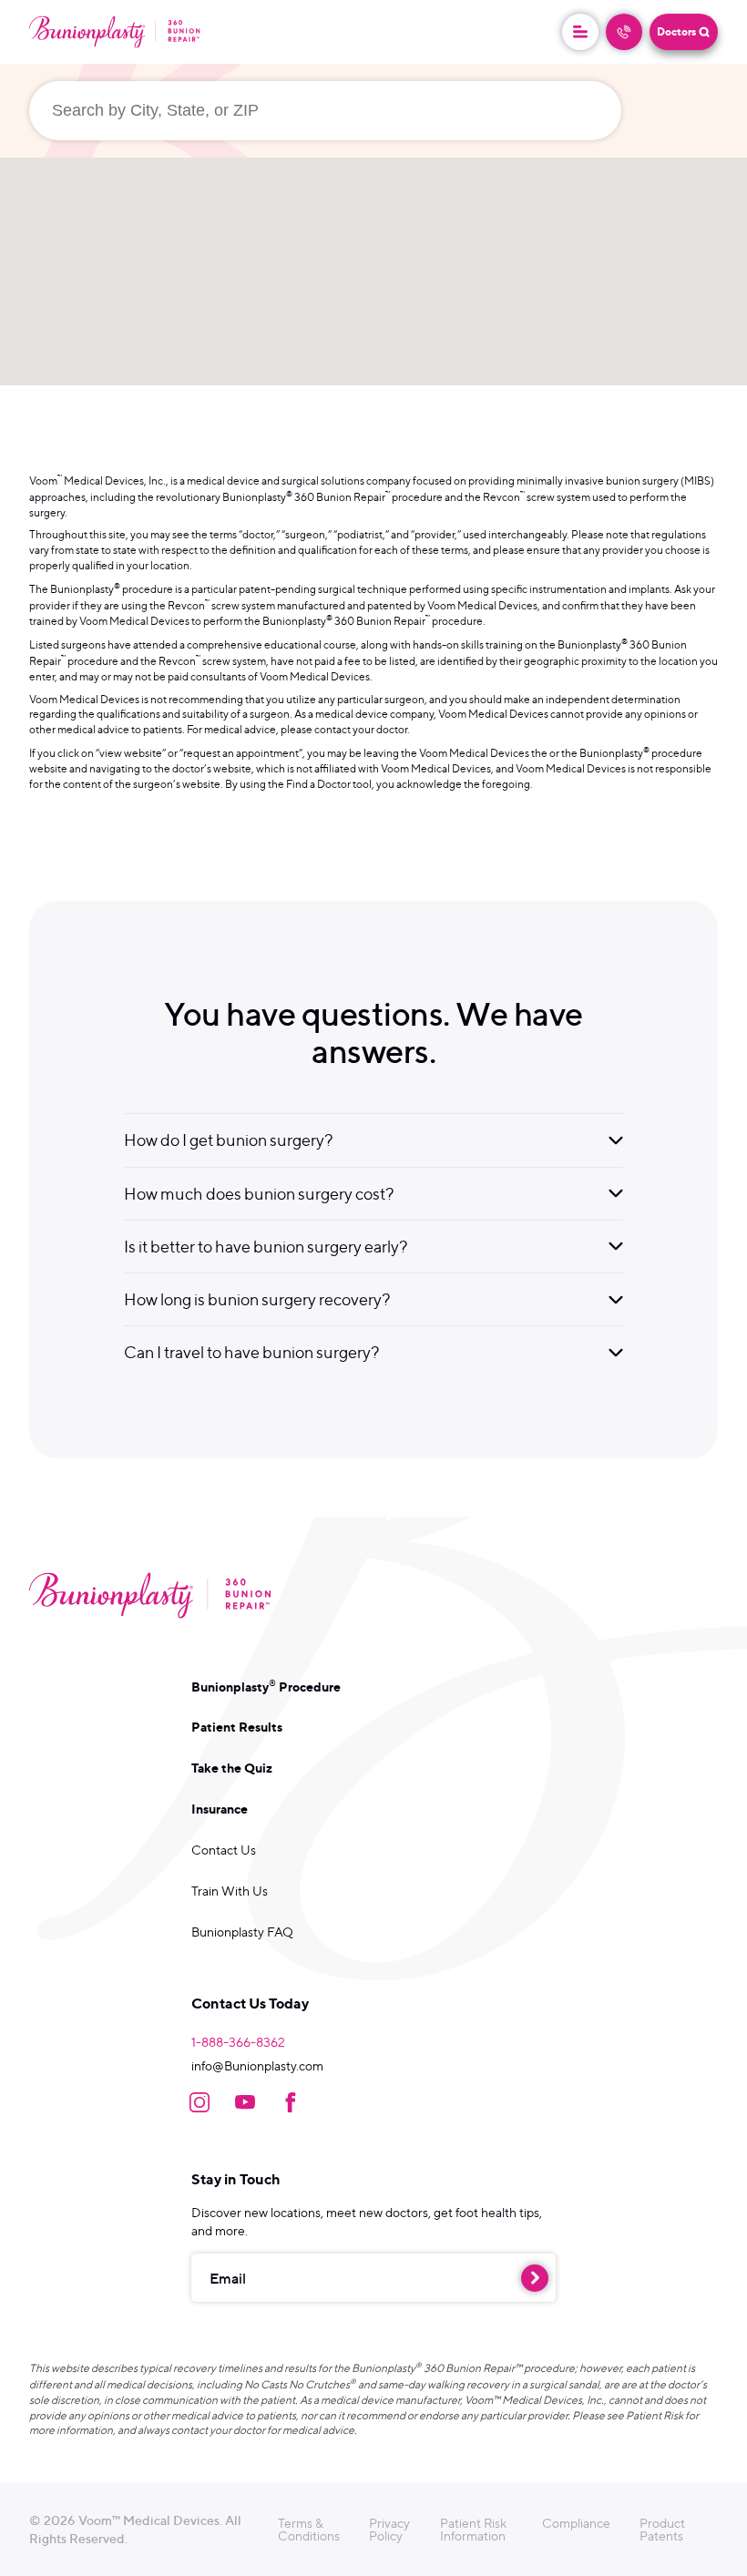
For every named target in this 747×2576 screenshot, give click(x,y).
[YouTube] (245, 2102)
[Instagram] (200, 2102)
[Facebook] (291, 2102)
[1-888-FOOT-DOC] (624, 32)
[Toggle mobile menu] (580, 32)
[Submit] (535, 2278)
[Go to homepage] (115, 31)
